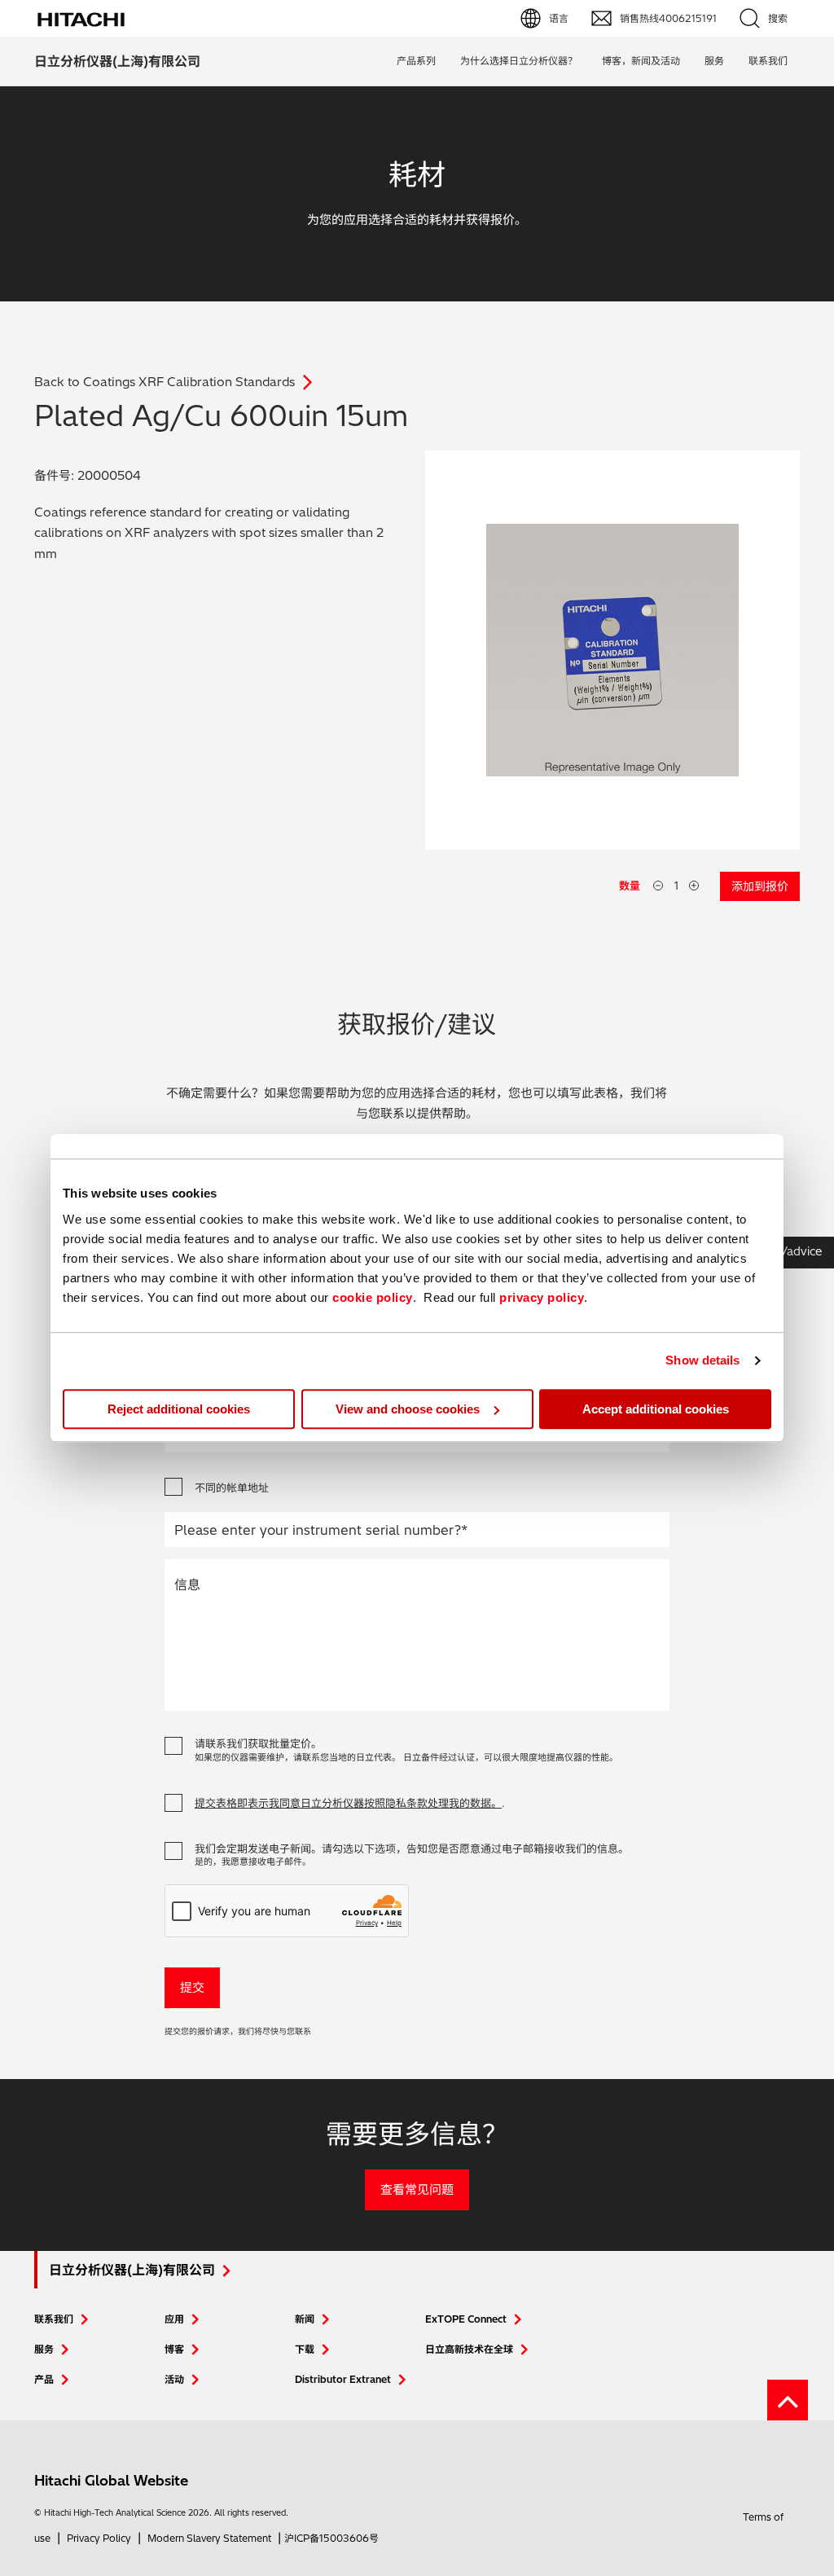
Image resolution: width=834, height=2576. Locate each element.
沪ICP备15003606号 (331, 2538)
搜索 (778, 18)
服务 (714, 61)
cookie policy (373, 1297)
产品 (44, 2379)
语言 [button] (559, 18)
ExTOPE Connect (466, 2319)
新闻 (305, 2319)
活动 (174, 2379)
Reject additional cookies (179, 1409)
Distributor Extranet (343, 2379)
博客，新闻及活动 (641, 61)
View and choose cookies (408, 1409)
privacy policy (542, 1297)
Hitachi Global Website (111, 2480)
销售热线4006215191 (668, 18)
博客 (174, 2349)
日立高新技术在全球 (469, 2349)
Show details (702, 1360)
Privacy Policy (99, 2538)
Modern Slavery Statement (209, 2538)
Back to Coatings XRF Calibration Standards (165, 382)
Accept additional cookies (656, 1409)
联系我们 (54, 2319)
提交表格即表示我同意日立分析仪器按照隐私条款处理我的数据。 (348, 1803)
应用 (174, 2319)
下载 (305, 2349)
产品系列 (416, 61)
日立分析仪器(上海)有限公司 (117, 61)
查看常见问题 (417, 2189)
